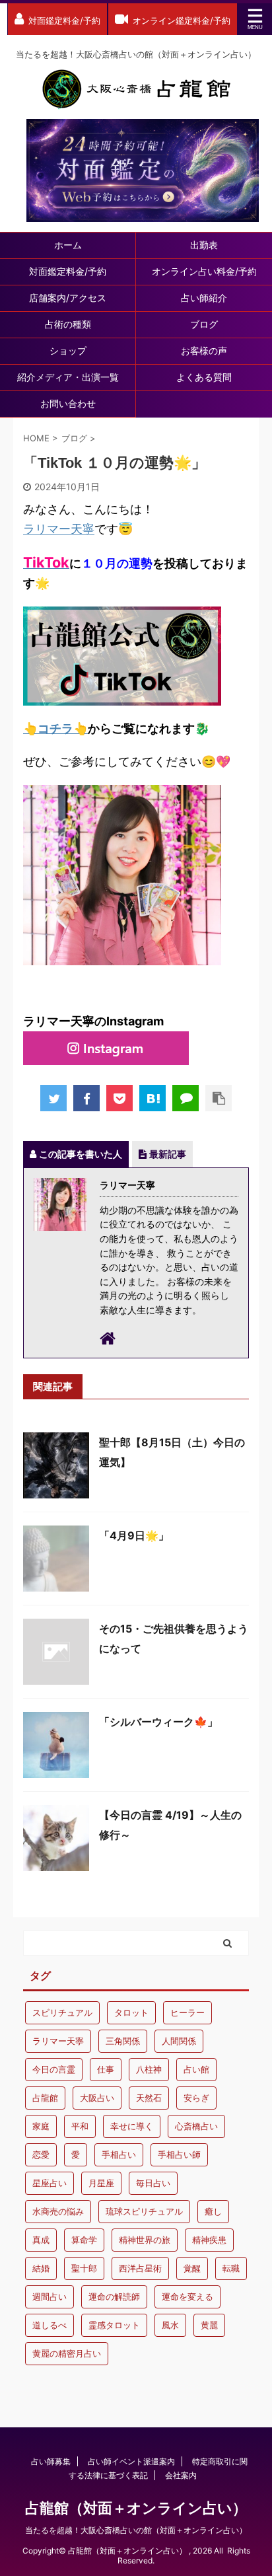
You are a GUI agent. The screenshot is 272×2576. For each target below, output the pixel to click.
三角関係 (123, 2041)
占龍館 (45, 2098)
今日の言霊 (54, 2069)
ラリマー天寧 (59, 529)
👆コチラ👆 (55, 728)
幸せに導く (132, 2126)
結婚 (41, 2268)
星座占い (50, 2183)
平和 (80, 2126)
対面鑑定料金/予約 (68, 271)
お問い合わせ (68, 403)
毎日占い (153, 2183)
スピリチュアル (62, 2012)
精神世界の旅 (145, 2240)
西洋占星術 (140, 2268)
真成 (41, 2240)
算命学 (84, 2240)
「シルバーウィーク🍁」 (158, 1722)
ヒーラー (187, 2012)
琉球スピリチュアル (144, 2211)
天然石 (149, 2098)
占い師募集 (51, 2461)
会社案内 (181, 2475)
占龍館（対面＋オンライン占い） (136, 2508)
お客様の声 (204, 350)
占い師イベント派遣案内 (131, 2461)
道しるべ (50, 2325)
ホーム (68, 245)
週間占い (50, 2297)
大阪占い (97, 2098)
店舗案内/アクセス (68, 298)
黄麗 (209, 2325)
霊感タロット (114, 2325)
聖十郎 (84, 2268)
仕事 (106, 2069)
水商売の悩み (58, 2211)
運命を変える (187, 2297)
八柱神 (149, 2069)
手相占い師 (179, 2154)
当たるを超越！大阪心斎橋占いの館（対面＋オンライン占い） (136, 2530)
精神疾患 (209, 2240)
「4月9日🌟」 (134, 1535)
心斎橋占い (196, 2126)
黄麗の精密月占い (67, 2353)
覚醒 (192, 2268)
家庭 (41, 2126)
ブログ (204, 324)
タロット (131, 2012)
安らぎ (196, 2098)
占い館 (196, 2069)
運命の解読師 (114, 2297)
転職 (231, 2268)
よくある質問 (204, 377)
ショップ (68, 350)
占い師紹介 (204, 298)
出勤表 (204, 245)
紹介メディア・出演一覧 (68, 377)
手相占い (119, 2154)
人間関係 (179, 2041)
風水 (170, 2325)
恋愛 (41, 2154)
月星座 (101, 2183)
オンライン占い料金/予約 (204, 271)
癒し (213, 2211)
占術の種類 (68, 324)
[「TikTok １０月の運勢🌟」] (153, 1098)
